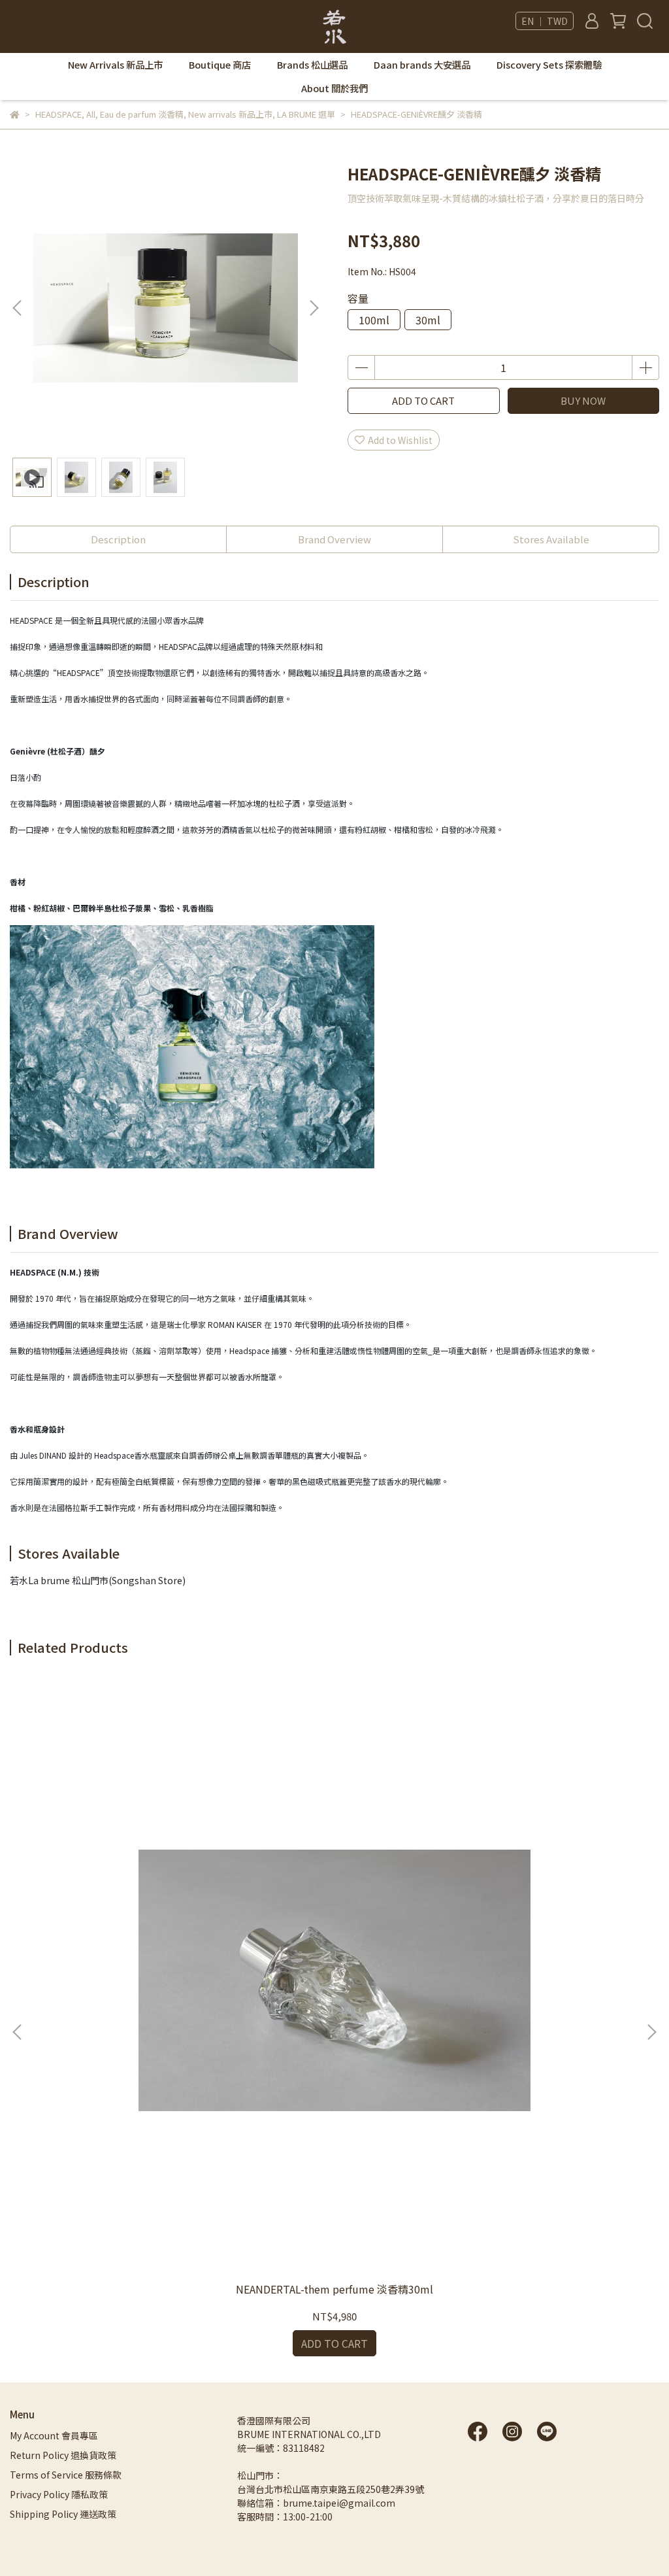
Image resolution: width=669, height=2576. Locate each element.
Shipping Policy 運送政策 (63, 2514)
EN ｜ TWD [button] (545, 21)
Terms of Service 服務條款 (66, 2475)
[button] (314, 308)
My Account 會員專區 (54, 2435)
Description (118, 539)
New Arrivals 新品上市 (115, 65)
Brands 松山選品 (312, 65)
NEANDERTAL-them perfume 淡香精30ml (334, 2289)
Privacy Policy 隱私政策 (59, 2494)
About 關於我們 (334, 88)
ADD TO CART (423, 400)
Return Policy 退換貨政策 (63, 2455)
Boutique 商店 (220, 65)
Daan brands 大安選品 (422, 65)
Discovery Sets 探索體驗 (549, 65)
